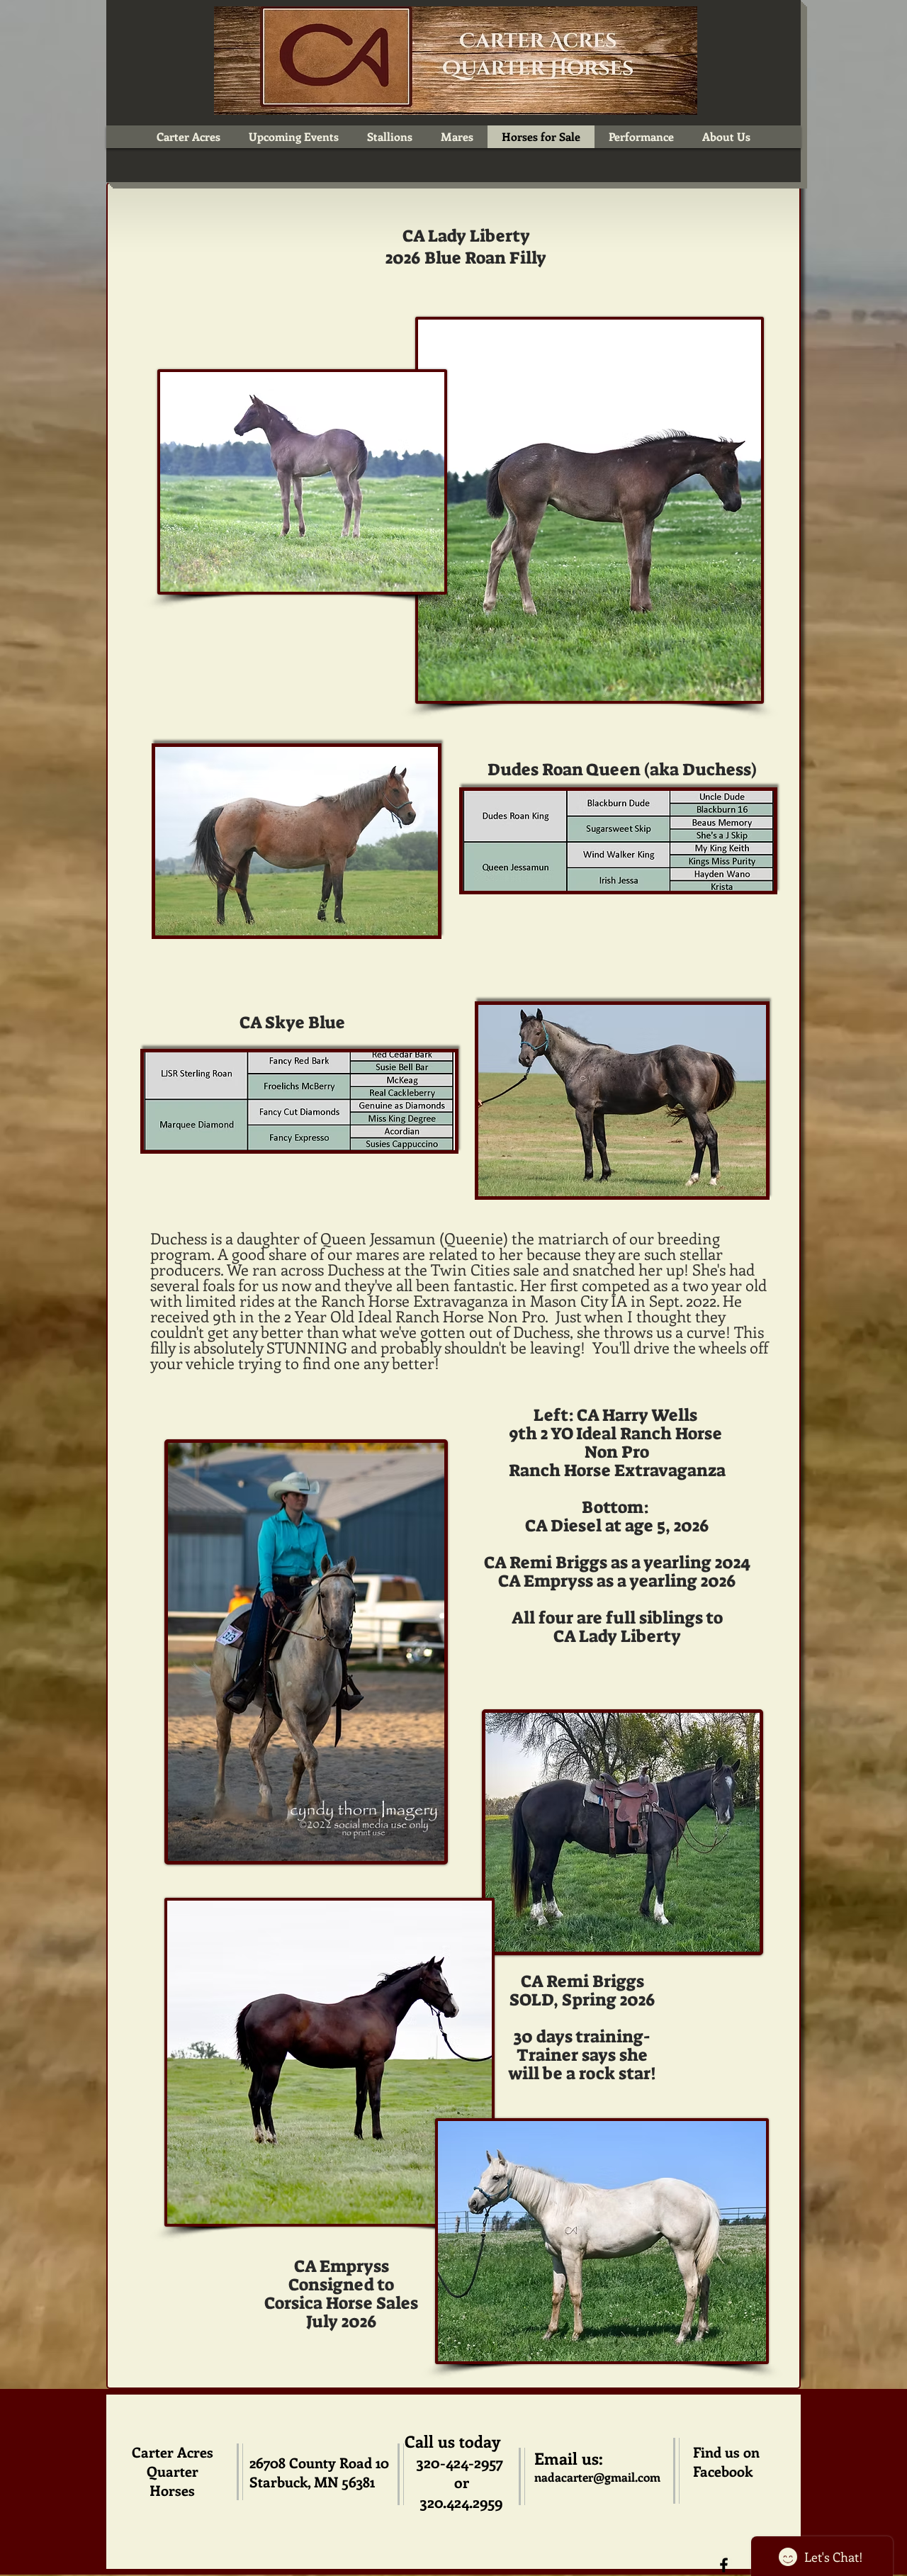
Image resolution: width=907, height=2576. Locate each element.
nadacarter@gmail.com (597, 2477)
